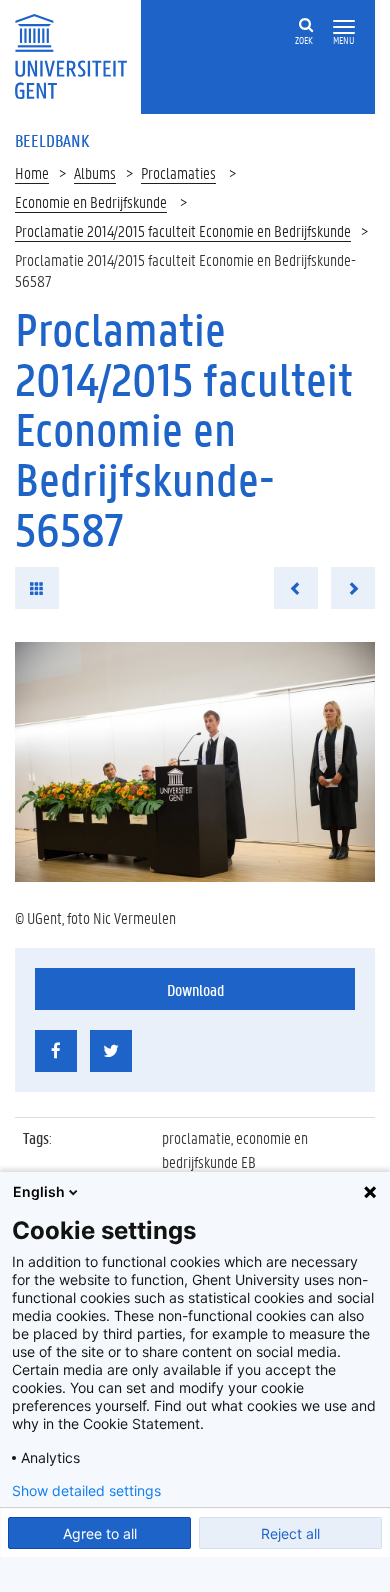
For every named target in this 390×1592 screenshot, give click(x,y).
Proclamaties (178, 172)
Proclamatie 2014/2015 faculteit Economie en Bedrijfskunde (183, 230)
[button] (344, 27)
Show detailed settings (86, 1491)
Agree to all (100, 1533)
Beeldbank (52, 140)
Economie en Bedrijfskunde (91, 201)
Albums (95, 172)
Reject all (290, 1533)
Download (195, 989)
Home (32, 172)
